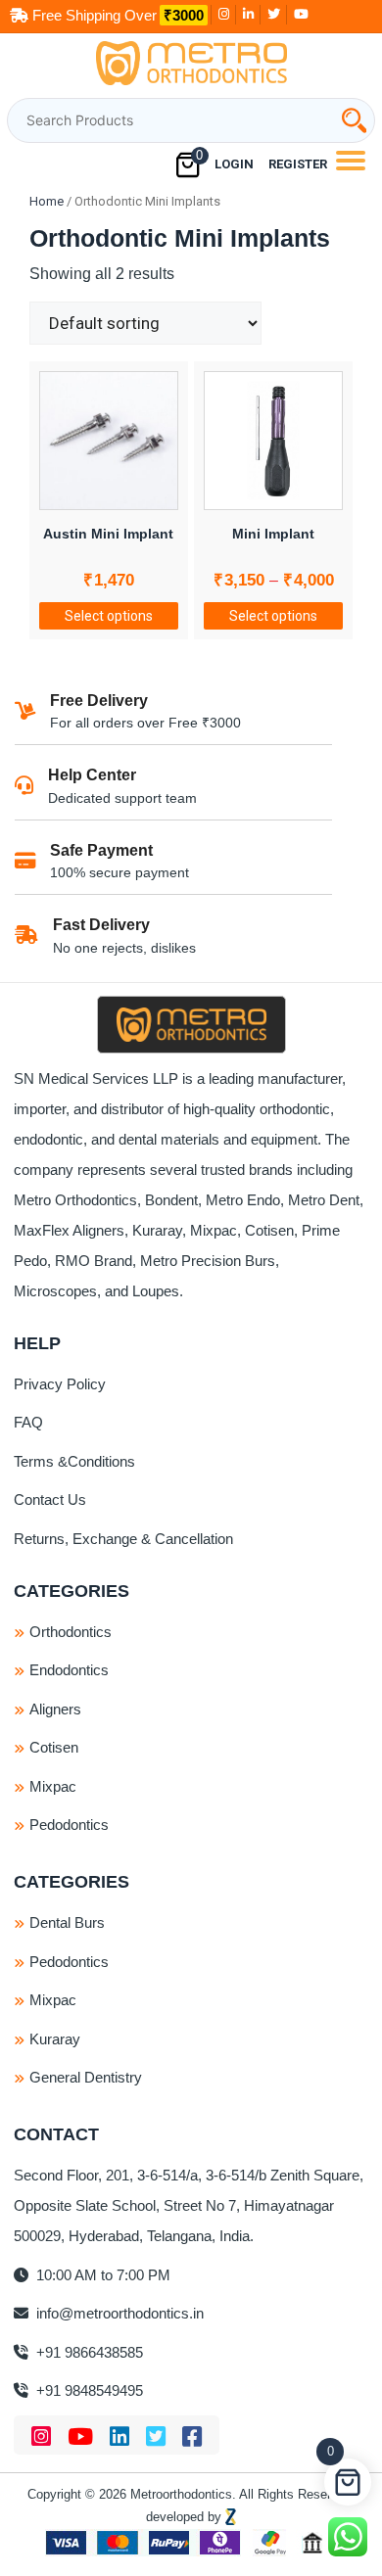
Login (234, 164)
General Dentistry (86, 2077)
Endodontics (69, 1670)
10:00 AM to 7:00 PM (101, 2275)
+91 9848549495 (88, 2390)
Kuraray (55, 2039)
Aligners (55, 1709)
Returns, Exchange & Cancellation (123, 1539)
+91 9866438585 (88, 2352)
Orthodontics (71, 1632)
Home (47, 201)
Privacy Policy (60, 1384)
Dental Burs (67, 1922)
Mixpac (53, 1786)
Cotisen (54, 1747)
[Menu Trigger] (350, 160)
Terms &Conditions (74, 1461)
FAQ (28, 1422)
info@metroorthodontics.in (118, 2313)
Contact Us (50, 1499)
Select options (109, 616)
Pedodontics (69, 1825)
